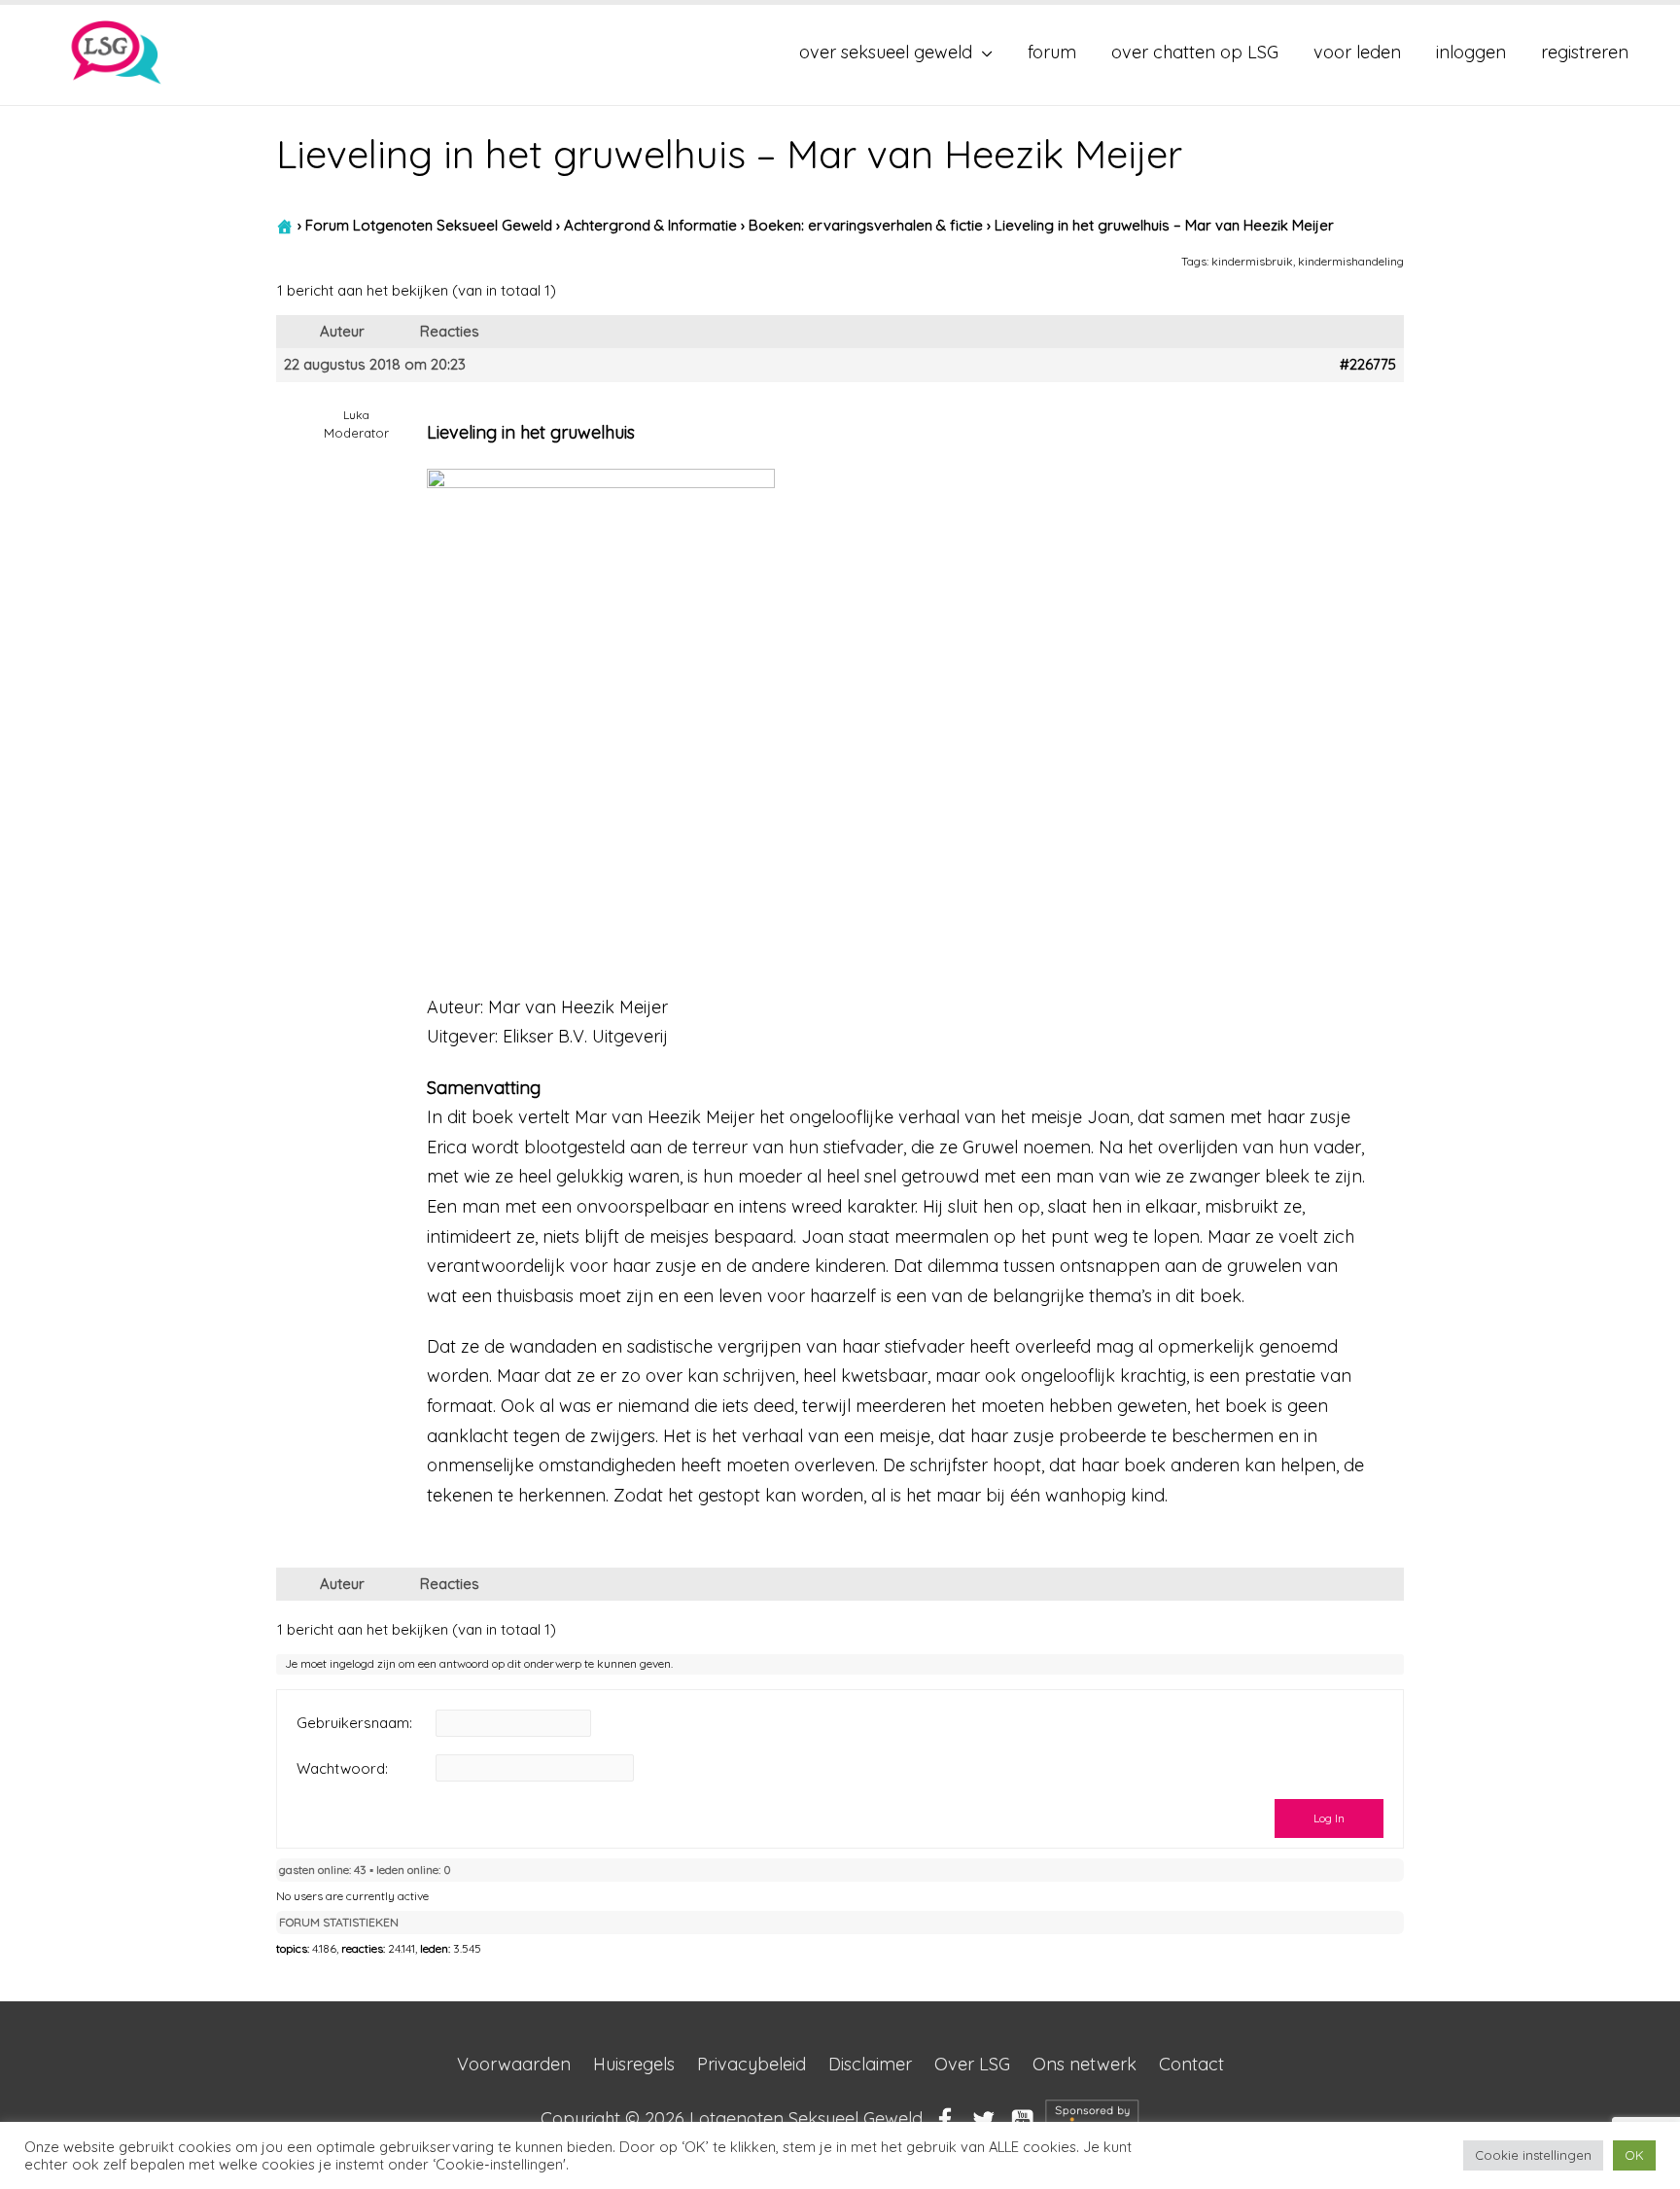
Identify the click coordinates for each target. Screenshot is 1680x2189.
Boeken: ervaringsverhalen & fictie (866, 225)
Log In (1329, 1818)
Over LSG (972, 2064)
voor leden (1357, 52)
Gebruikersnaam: (354, 1723)
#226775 (1368, 365)
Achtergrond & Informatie (650, 225)
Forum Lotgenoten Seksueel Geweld (429, 225)
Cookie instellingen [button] (1533, 2155)
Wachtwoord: (342, 1769)
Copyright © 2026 (732, 2118)
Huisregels (634, 2064)
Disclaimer (870, 2064)
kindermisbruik (1252, 261)
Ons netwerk (1085, 2064)
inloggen (1471, 52)
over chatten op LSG (1195, 52)
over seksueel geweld (886, 52)
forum (1052, 52)
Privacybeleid (752, 2064)
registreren (1585, 52)
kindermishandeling (1351, 261)
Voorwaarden (514, 2064)
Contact (1191, 2064)
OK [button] (1634, 2155)
